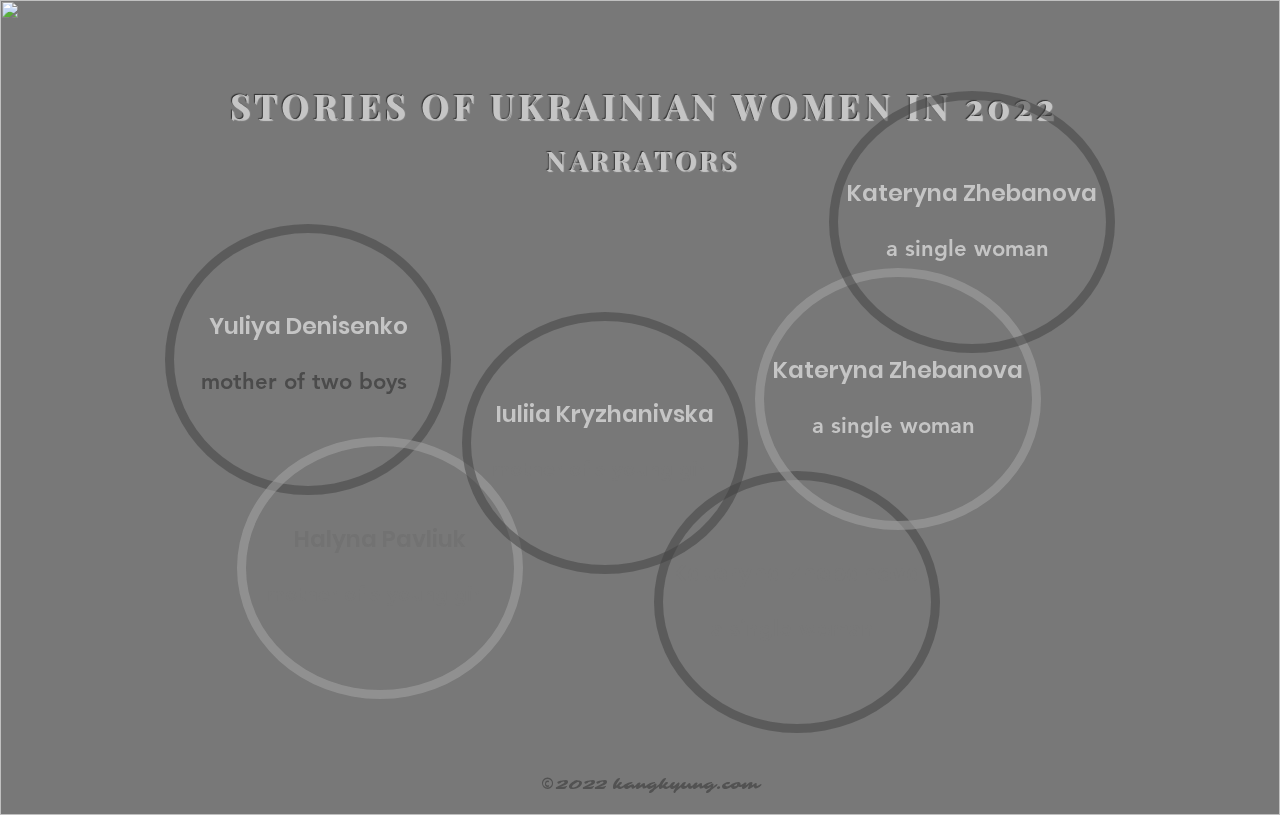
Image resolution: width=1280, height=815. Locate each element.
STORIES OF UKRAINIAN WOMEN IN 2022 (644, 105)
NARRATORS (643, 160)
